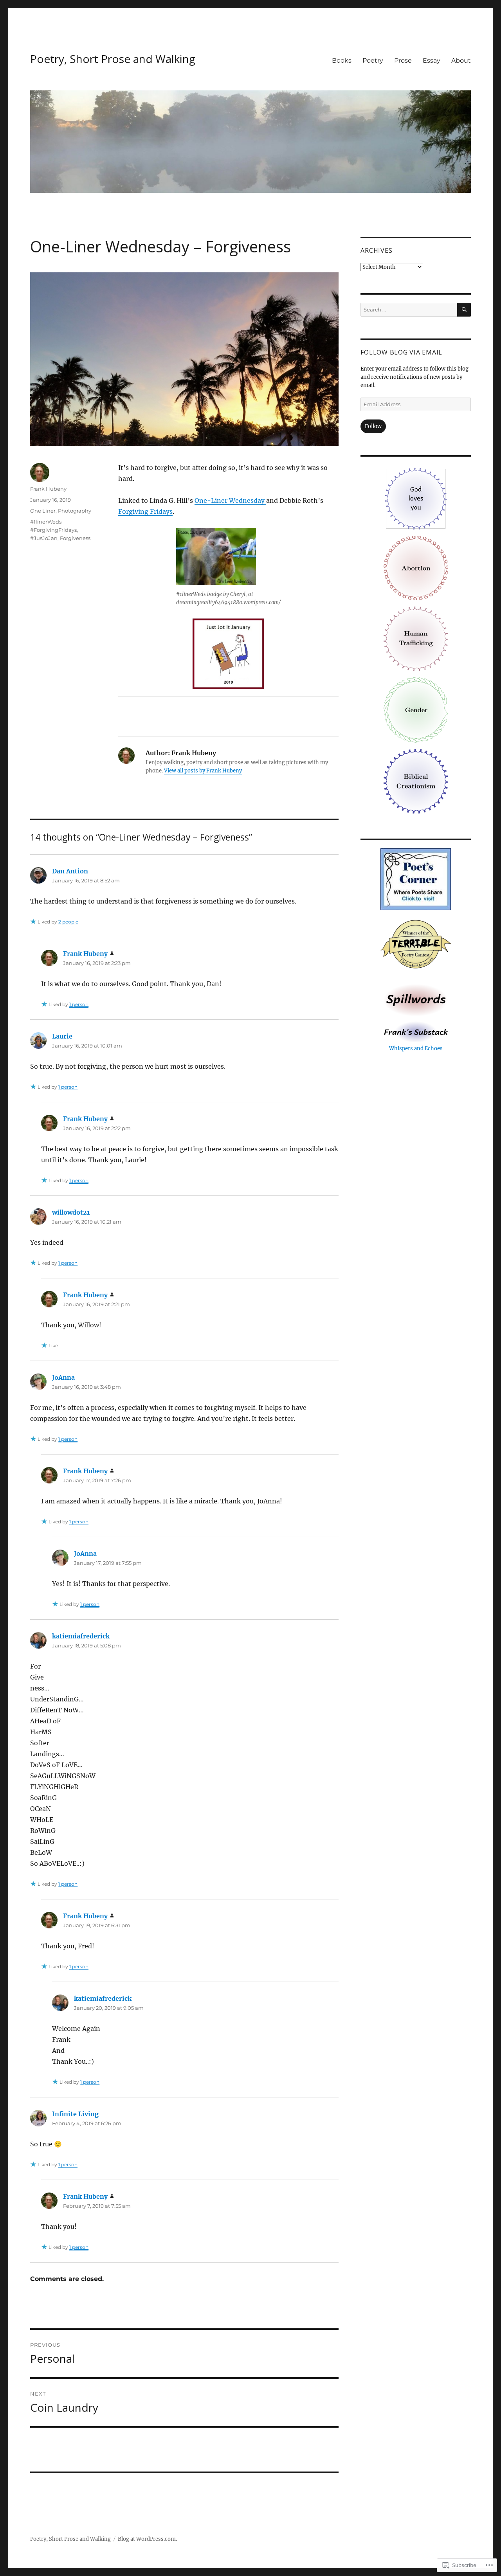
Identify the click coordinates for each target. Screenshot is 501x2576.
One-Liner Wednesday (230, 500)
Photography (75, 511)
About (461, 60)
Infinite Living (75, 2114)
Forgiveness (75, 538)
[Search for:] (409, 310)
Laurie (62, 1036)
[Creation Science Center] (416, 781)
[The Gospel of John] (416, 498)
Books (342, 60)
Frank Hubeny (48, 489)
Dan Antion (70, 871)
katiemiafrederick (81, 1636)
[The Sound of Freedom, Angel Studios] (416, 638)
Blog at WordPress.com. (147, 2539)
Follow (373, 426)
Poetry (373, 60)
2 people (68, 922)
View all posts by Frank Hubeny (203, 771)
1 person (79, 1004)
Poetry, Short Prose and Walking (113, 59)
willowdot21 (71, 1212)
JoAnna (63, 1377)
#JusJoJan (44, 538)
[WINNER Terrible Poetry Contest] (416, 945)
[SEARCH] (464, 310)
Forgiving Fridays (145, 511)
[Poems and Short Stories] (416, 1000)
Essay (432, 60)
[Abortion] (416, 568)
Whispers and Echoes (416, 1049)
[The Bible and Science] (416, 1031)
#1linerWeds (46, 522)
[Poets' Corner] (416, 879)
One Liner (43, 511)
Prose (403, 60)
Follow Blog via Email (401, 352)
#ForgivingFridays (53, 530)
